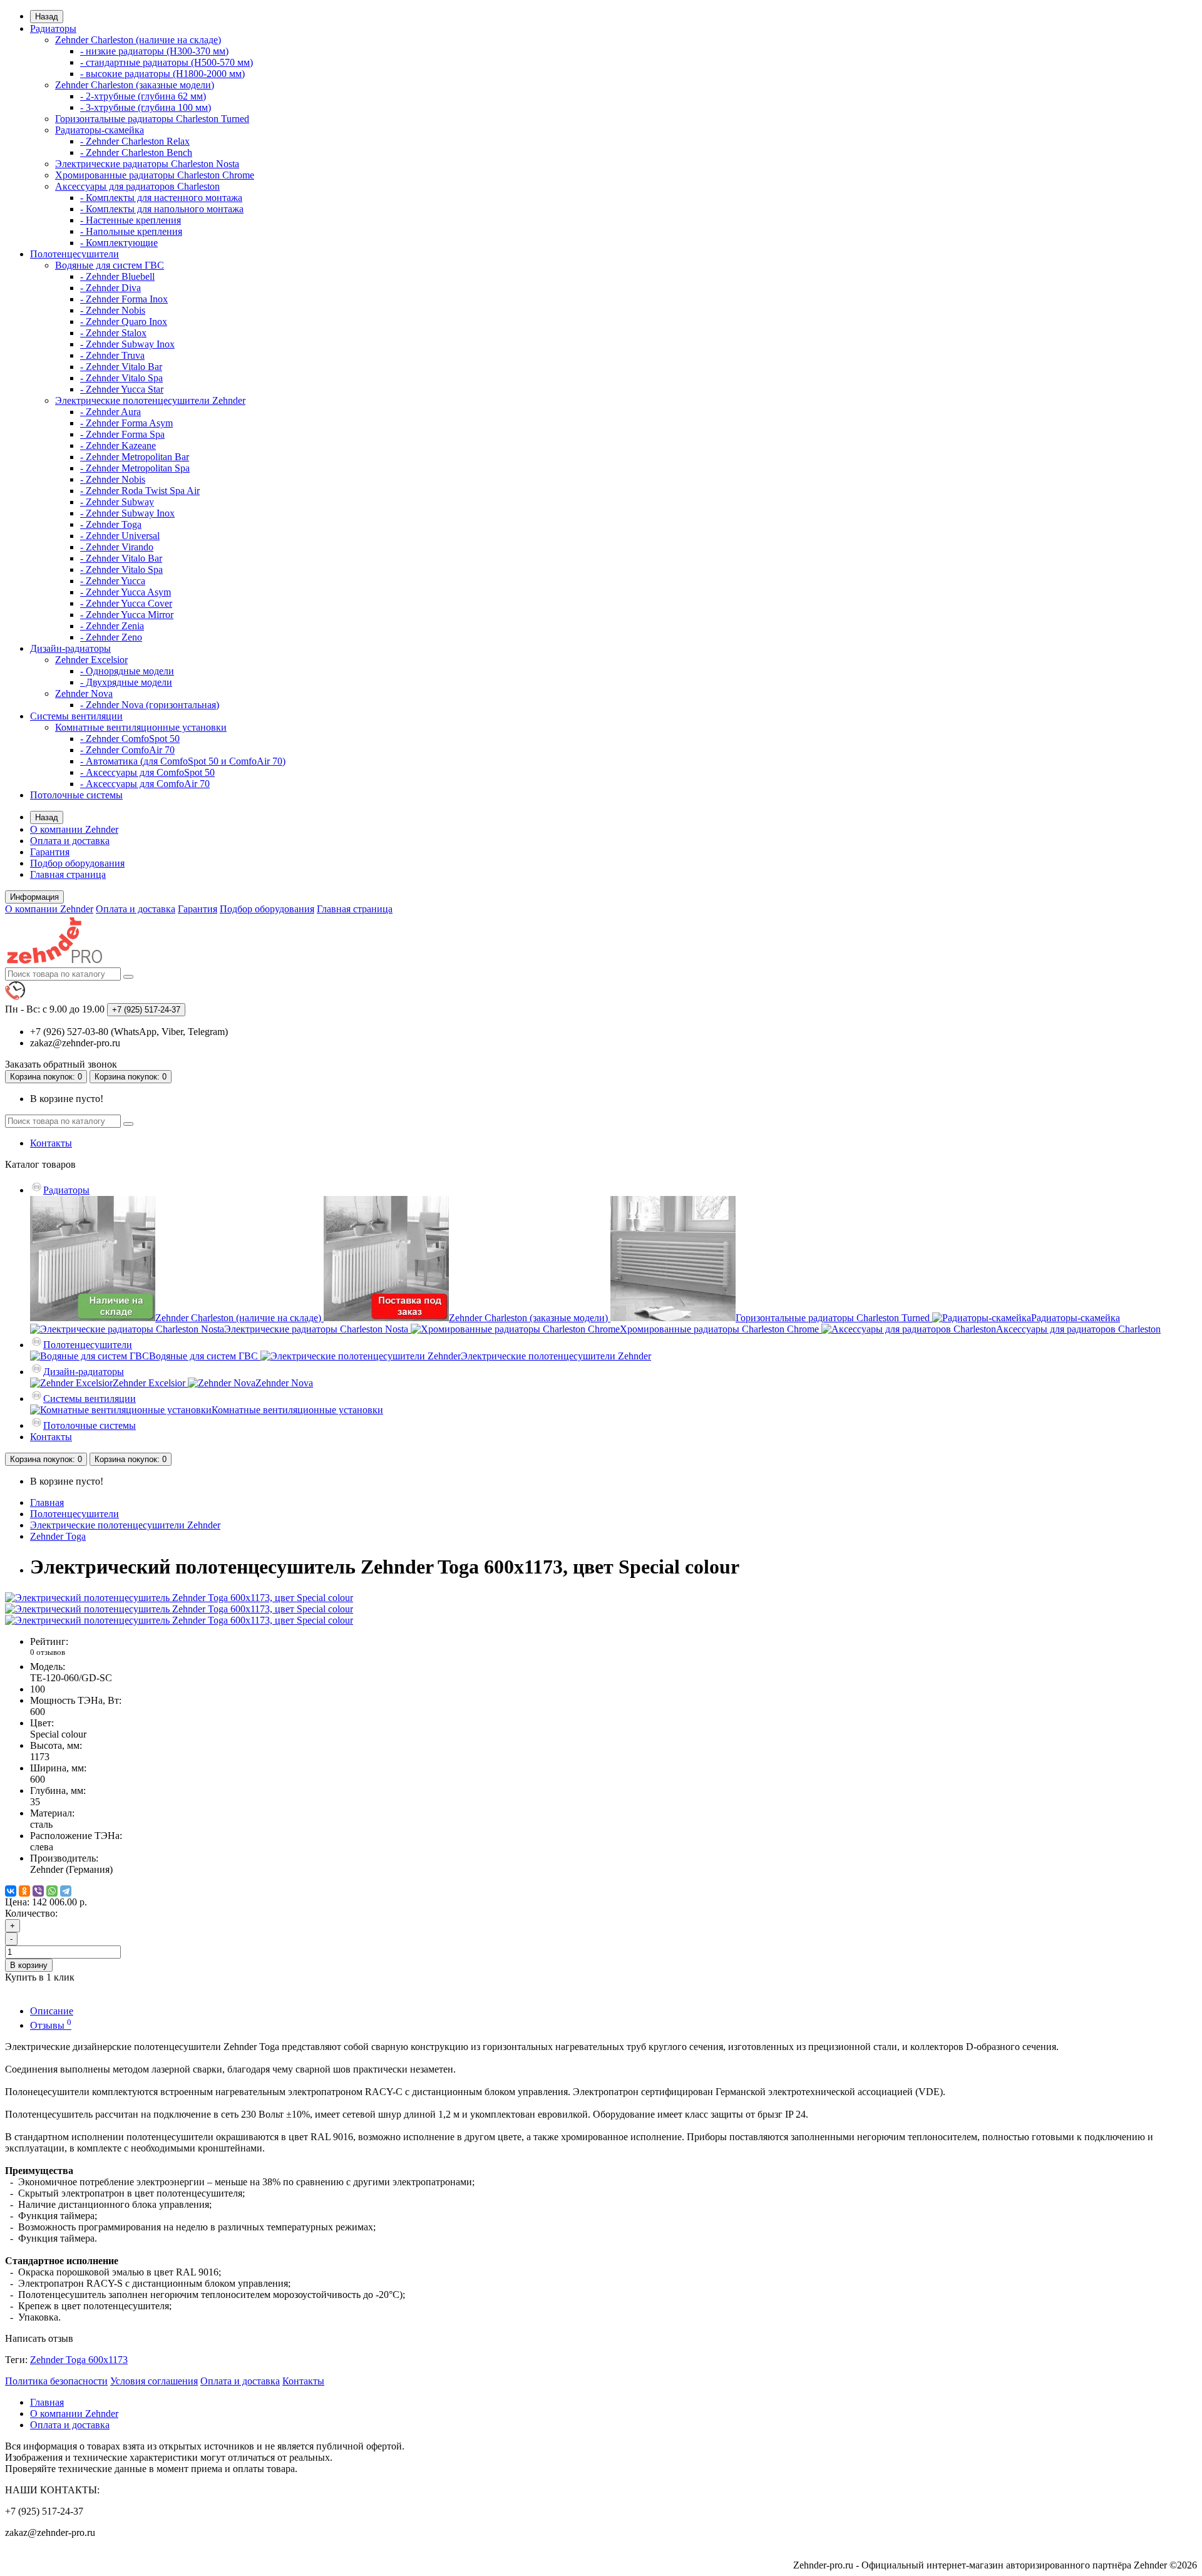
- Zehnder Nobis (113, 310)
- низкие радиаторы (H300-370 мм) (154, 51)
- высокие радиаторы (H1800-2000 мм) (162, 74)
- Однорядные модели (127, 671)
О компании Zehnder (74, 829)
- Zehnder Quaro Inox (124, 322)
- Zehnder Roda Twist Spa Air (140, 491)
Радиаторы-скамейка (100, 130)
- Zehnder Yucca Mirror (127, 615)
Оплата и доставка (70, 841)
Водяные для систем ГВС (110, 265)
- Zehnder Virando (117, 547)
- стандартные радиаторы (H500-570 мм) (167, 62)
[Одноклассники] (24, 1891)
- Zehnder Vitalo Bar (121, 367)
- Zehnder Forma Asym (126, 423)
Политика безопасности (56, 2381)
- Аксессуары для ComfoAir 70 (145, 784)
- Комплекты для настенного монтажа (161, 198)
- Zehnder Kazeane (118, 446)
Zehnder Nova (84, 693)
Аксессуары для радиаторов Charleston (137, 186)
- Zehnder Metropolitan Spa (135, 468)
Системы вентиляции (76, 716)
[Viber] (38, 1891)
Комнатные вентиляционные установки (141, 727)
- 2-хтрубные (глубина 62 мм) (143, 96)
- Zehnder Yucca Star (122, 389)
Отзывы (51, 2025)
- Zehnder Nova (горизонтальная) (150, 705)
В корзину (29, 1965)
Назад (47, 17)
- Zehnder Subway (117, 502)
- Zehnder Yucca (113, 581)
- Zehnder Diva (110, 288)
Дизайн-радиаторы (70, 648)
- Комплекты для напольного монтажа (162, 209)
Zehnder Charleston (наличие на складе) (138, 40)
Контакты (51, 1143)
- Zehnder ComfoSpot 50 (130, 739)
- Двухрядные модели (126, 682)
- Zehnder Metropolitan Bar (135, 457)
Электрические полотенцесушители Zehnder (150, 400)
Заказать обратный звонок (61, 1064)
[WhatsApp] (52, 1891)
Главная (47, 1502)
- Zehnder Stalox (113, 333)
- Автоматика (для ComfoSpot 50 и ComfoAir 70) (183, 761)
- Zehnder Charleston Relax (135, 141)
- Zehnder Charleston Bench (136, 152)
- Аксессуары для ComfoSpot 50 (147, 772)
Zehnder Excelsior (91, 660)
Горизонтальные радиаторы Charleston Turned (152, 119)
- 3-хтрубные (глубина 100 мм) (146, 107)
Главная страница (68, 874)
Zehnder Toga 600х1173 (79, 2360)
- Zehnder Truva (112, 355)
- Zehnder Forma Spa (122, 434)
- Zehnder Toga (111, 524)
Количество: (31, 1913)
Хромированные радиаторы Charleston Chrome (155, 175)
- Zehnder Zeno (111, 637)
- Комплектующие (119, 243)
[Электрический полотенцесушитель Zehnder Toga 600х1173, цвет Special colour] (179, 1598)
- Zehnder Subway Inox (127, 344)
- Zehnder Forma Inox (124, 299)
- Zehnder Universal (120, 536)
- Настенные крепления (131, 220)
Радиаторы (53, 28)
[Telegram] (66, 1891)
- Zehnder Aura (110, 412)
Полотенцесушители (74, 254)
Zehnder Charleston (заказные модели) (135, 85)
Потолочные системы (76, 795)
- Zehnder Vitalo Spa (121, 378)
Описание (52, 2011)
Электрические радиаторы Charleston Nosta (147, 164)
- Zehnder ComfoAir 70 (127, 750)
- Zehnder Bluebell (117, 276)
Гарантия (50, 852)
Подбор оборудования (77, 863)
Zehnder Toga (58, 1536)
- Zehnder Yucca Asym (126, 592)
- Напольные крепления (131, 231)
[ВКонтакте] (11, 1891)
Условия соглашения (154, 2381)
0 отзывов (48, 1652)
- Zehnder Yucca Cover (126, 603)
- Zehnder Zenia (112, 626)
